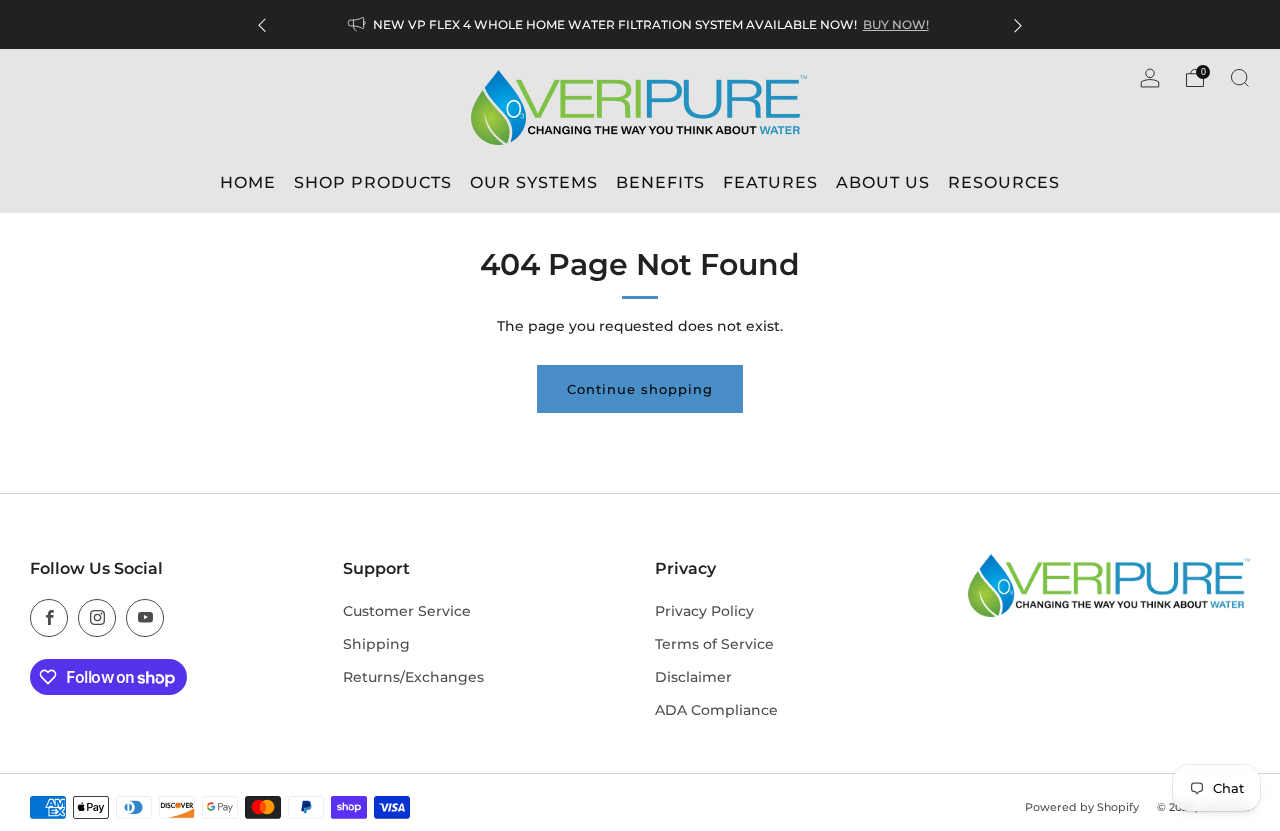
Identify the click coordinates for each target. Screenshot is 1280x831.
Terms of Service (714, 644)
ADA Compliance (716, 710)
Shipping (376, 644)
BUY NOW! (896, 24)
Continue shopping (640, 389)
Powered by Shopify (1082, 807)
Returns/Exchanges (413, 677)
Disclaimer (693, 677)
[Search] (1240, 78)
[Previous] (262, 24)
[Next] (1018, 24)
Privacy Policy (704, 611)
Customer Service (407, 611)
